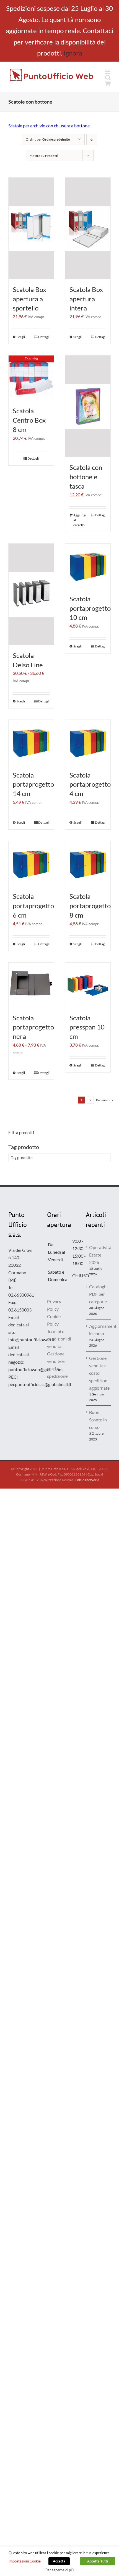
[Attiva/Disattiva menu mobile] (108, 72)
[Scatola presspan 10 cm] (88, 985)
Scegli (21, 337)
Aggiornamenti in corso (99, 1330)
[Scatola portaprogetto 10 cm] (88, 566)
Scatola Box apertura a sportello (29, 299)
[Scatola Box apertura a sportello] (31, 228)
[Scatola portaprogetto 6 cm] (31, 864)
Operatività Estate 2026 (99, 1255)
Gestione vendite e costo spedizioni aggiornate (99, 1373)
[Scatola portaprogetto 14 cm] (31, 742)
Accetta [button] (59, 2561)
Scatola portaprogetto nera (33, 1027)
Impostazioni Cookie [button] (25, 2561)
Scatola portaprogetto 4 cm (90, 784)
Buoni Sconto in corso (98, 1420)
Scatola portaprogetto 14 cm (33, 784)
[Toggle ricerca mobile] (108, 77)
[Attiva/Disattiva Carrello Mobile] (108, 83)
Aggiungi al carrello (80, 520)
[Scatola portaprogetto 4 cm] (88, 742)
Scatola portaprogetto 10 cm (90, 608)
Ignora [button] (73, 53)
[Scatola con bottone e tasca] (88, 406)
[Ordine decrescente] (92, 139)
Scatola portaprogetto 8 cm (90, 906)
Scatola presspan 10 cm (87, 1027)
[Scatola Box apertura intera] (88, 228)
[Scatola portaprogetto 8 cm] (88, 864)
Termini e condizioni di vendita (59, 1339)
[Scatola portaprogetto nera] (31, 985)
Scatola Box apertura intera (86, 299)
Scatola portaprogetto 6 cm (33, 906)
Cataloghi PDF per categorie (98, 1294)
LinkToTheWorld (87, 1480)
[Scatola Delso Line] (31, 594)
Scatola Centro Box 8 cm (29, 420)
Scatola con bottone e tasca (86, 477)
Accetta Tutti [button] (98, 2561)
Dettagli (44, 337)
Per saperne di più (59, 2570)
